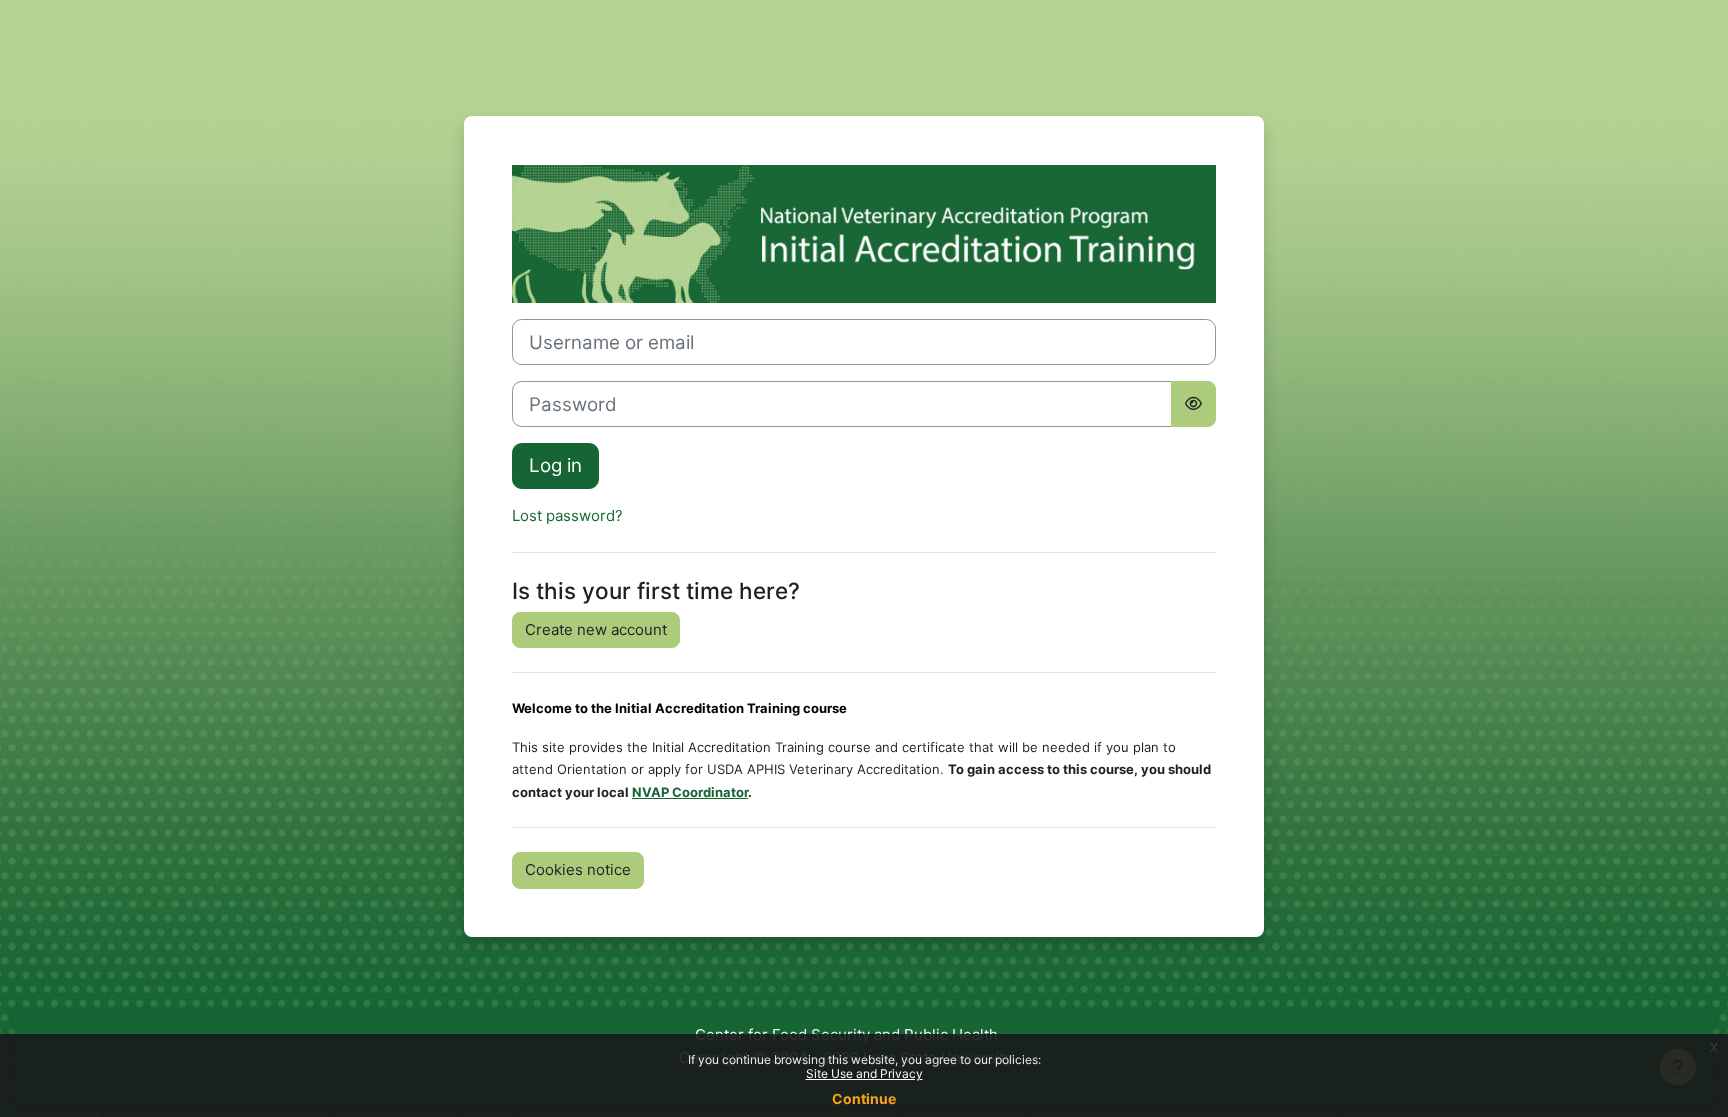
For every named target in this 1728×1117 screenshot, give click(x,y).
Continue (864, 1098)
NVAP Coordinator (690, 792)
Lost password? (567, 515)
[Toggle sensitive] (1193, 404)
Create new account (596, 629)
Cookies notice (578, 869)
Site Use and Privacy (864, 1073)
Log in (555, 465)
